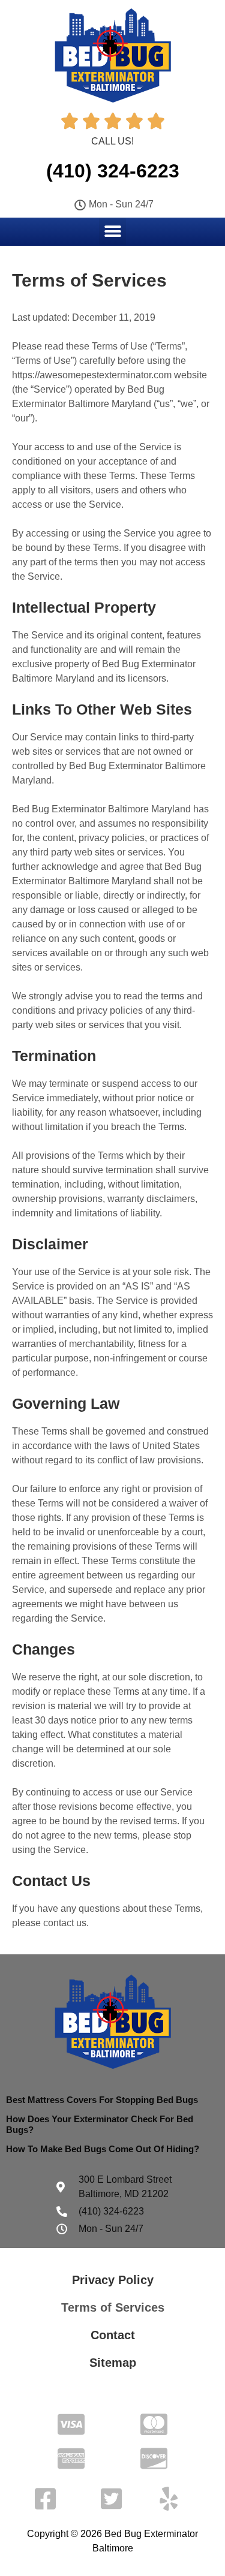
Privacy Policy (113, 2280)
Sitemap (113, 2363)
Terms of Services (113, 2307)
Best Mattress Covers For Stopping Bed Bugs (102, 2100)
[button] (112, 231)
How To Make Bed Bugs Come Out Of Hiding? (103, 2149)
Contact (113, 2335)
